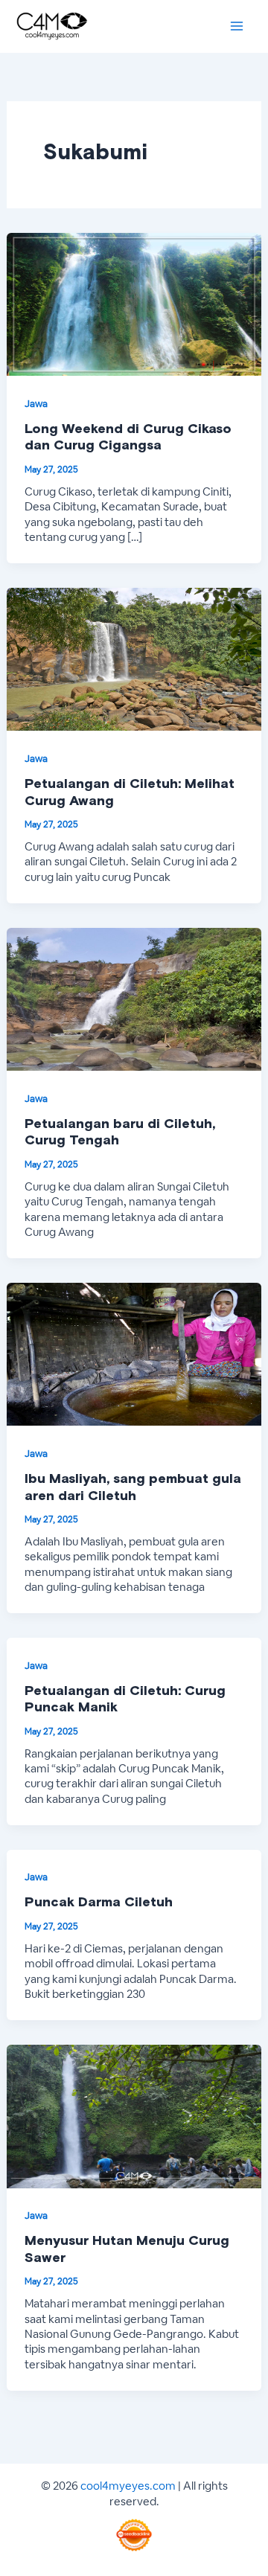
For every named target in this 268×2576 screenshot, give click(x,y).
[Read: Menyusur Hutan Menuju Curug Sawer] (134, 2115)
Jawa (36, 404)
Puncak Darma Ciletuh (99, 1903)
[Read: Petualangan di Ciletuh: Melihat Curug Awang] (134, 658)
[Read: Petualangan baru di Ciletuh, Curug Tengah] (134, 998)
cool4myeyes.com (128, 2486)
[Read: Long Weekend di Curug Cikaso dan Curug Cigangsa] (134, 303)
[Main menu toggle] (236, 26)
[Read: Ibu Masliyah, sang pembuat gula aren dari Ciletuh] (134, 1353)
